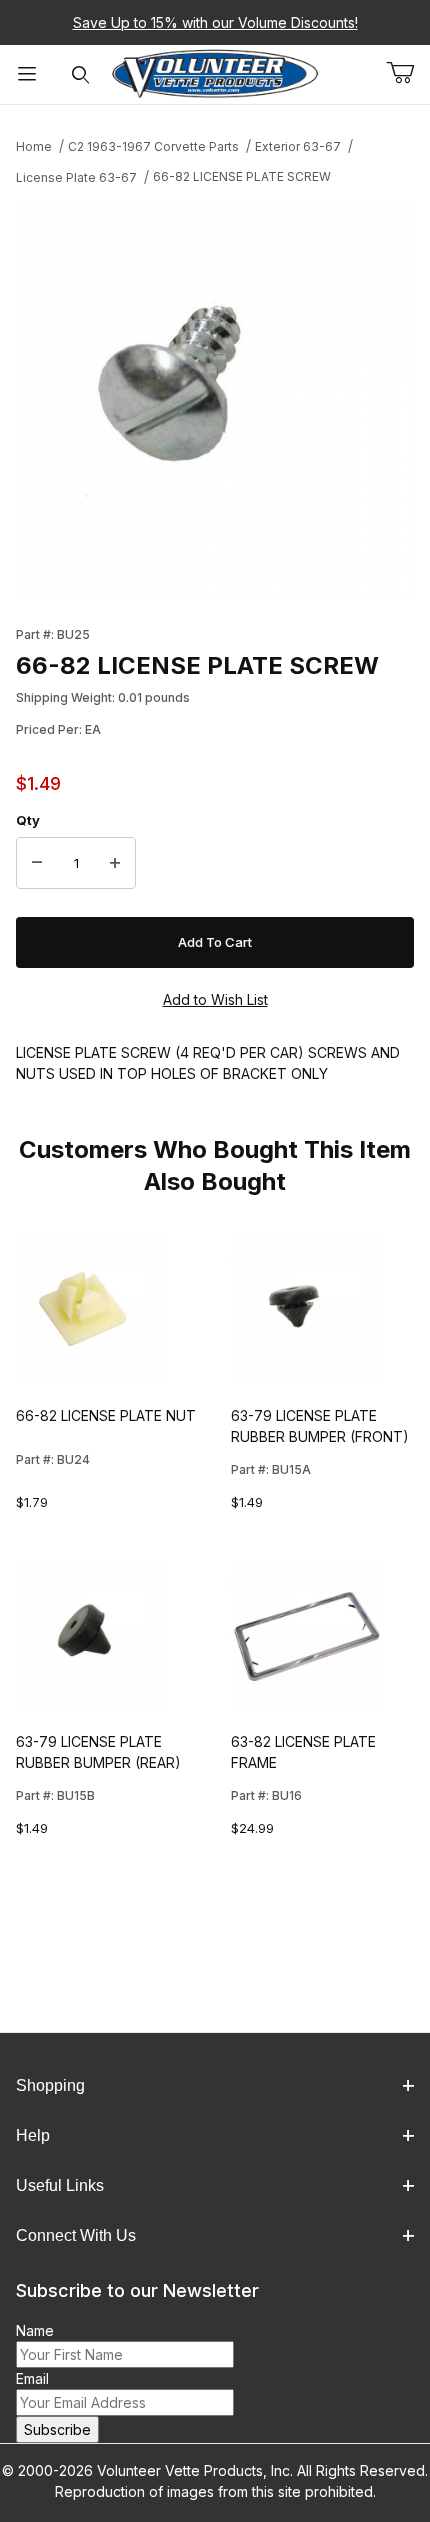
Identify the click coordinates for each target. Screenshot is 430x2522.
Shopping (50, 2085)
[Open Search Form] (81, 74)
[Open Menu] (27, 74)
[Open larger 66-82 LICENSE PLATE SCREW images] (215, 400)
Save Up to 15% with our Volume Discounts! (215, 22)
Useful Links (60, 2185)
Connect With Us (76, 2235)
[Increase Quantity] (115, 863)
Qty (28, 820)
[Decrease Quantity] (37, 863)
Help (33, 2135)
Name (35, 2330)
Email (32, 2378)
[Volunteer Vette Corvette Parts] (215, 72)
